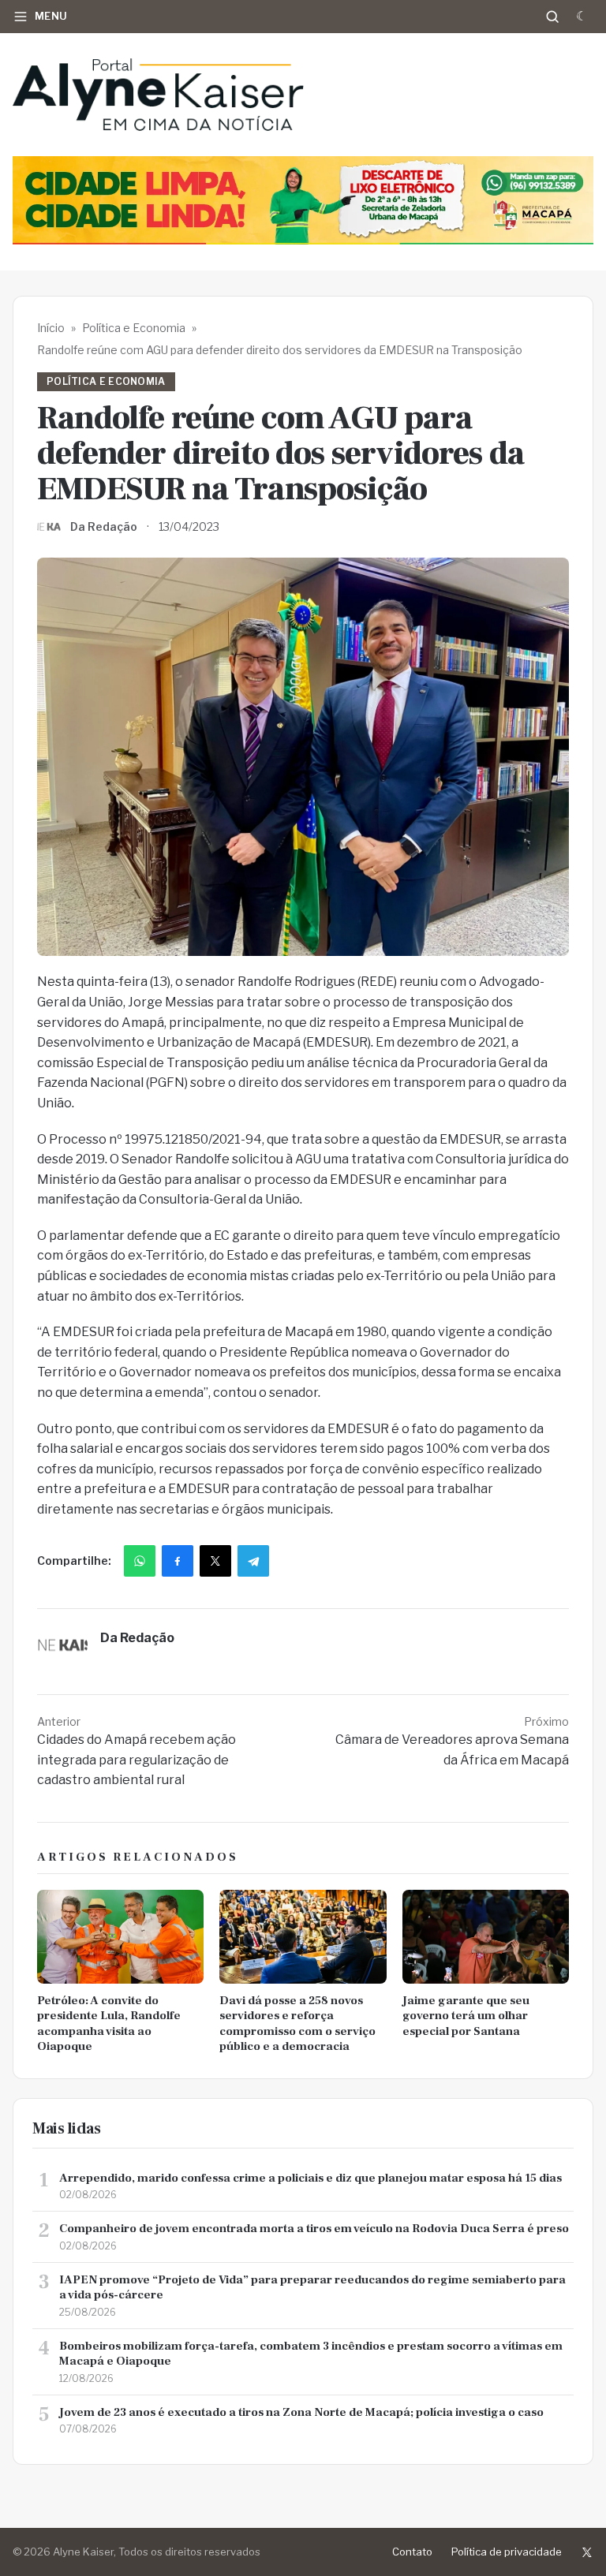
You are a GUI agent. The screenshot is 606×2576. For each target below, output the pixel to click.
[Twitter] (587, 2552)
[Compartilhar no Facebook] (178, 1561)
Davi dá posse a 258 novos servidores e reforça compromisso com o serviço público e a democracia (297, 2024)
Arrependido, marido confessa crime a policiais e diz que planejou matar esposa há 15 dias (310, 2178)
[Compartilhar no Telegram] (253, 1561)
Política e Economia (134, 328)
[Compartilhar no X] (215, 1561)
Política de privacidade (507, 2552)
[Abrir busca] (552, 17)
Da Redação (104, 526)
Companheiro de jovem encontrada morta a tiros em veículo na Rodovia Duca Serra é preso (314, 2229)
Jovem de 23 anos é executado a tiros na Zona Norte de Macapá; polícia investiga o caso (301, 2412)
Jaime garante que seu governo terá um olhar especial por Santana (466, 2016)
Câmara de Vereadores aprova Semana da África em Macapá (452, 1741)
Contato (412, 2552)
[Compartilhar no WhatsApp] (140, 1561)
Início (51, 328)
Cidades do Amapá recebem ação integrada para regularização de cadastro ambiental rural (137, 1751)
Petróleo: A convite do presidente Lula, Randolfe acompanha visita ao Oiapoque (109, 2024)
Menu (51, 16)
